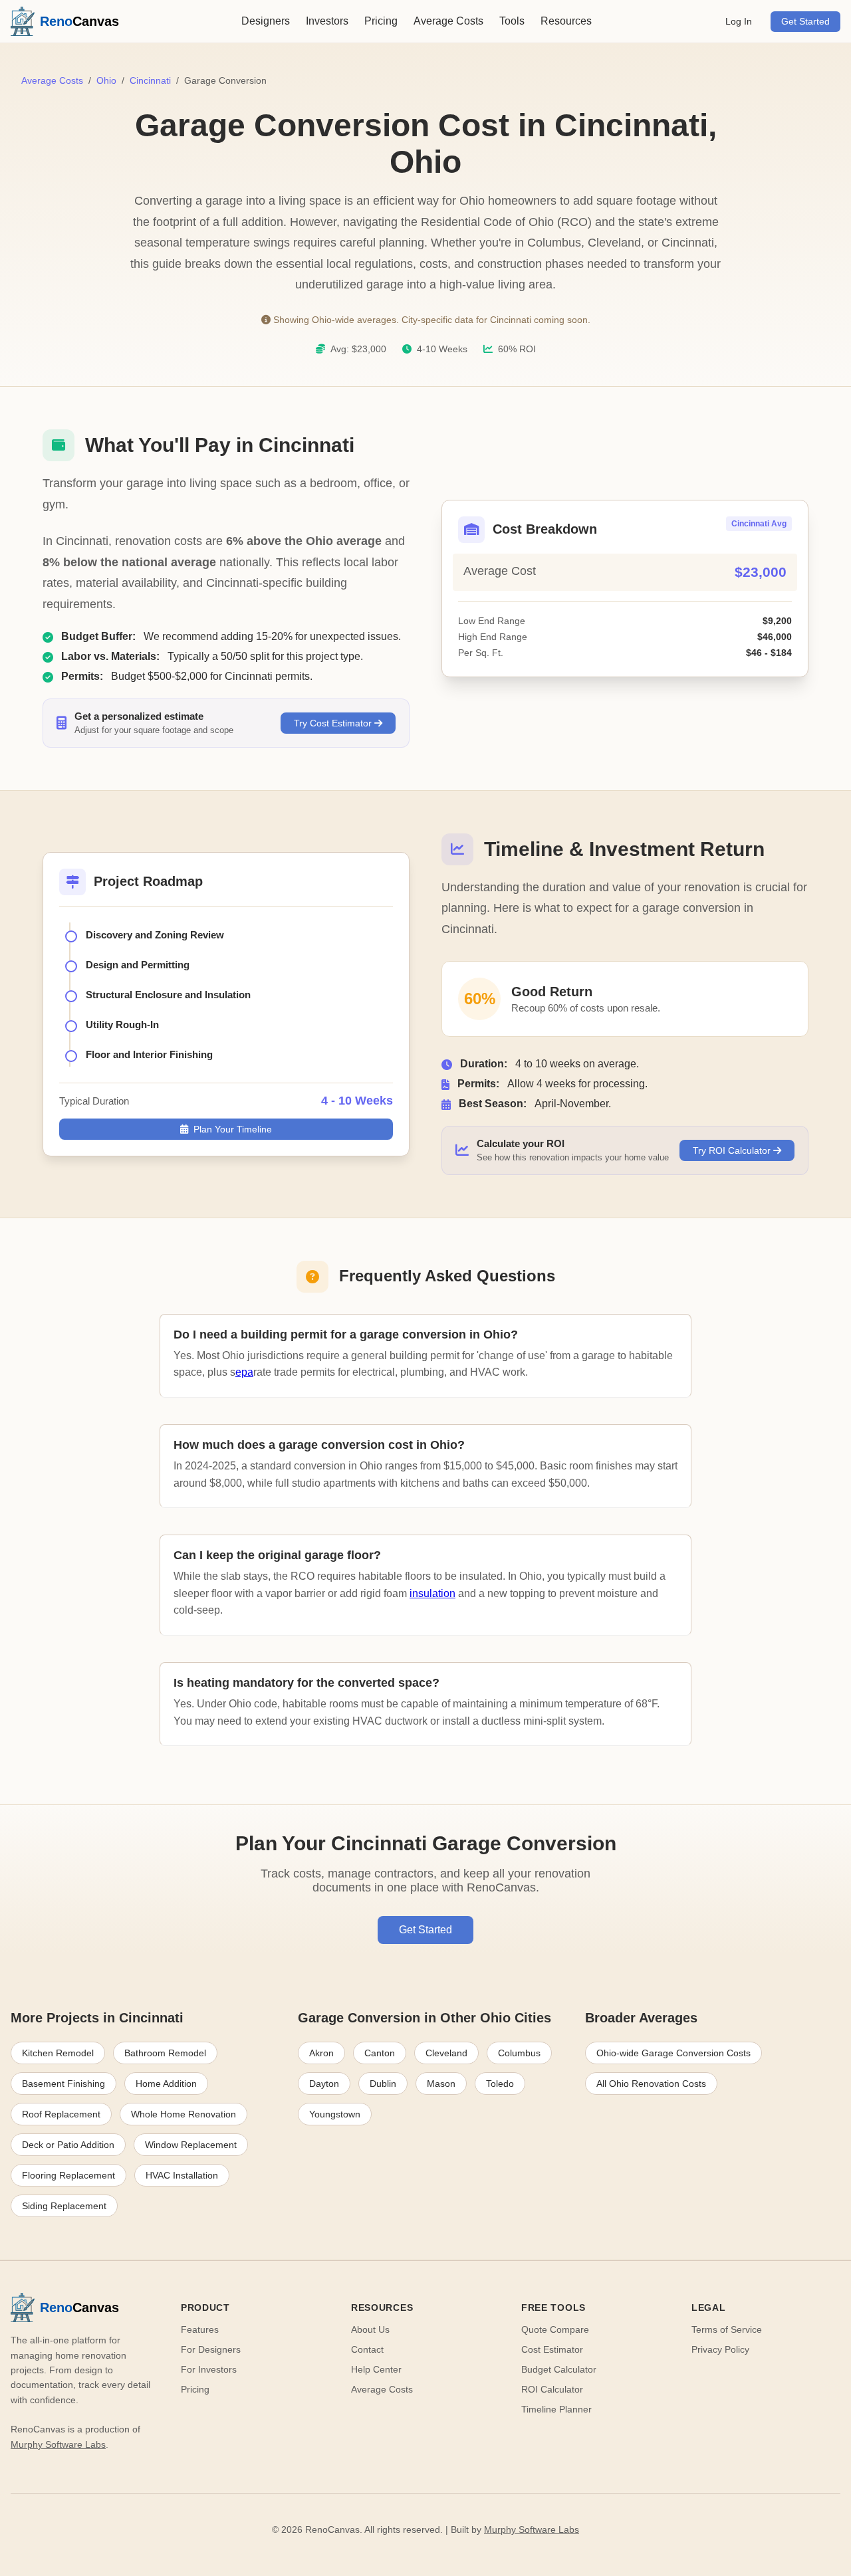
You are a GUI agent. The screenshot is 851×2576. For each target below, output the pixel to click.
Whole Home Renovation (183, 2114)
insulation (432, 1593)
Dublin (383, 2084)
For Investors (209, 2369)
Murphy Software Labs (58, 2444)
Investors (327, 21)
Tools (512, 21)
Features (200, 2329)
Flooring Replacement (68, 2175)
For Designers (211, 2349)
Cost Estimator (552, 2349)
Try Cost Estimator (334, 723)
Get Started (805, 22)
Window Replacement (191, 2145)
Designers (266, 21)
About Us (370, 2329)
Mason (441, 2084)
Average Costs (448, 21)
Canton (380, 2053)
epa (244, 1372)
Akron (321, 2053)
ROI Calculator (552, 2389)
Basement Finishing (63, 2084)
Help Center (376, 2369)
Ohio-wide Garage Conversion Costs (673, 2053)
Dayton (324, 2084)
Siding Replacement (64, 2206)
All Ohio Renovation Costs (651, 2084)
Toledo (500, 2084)
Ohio (106, 80)
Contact (367, 2349)
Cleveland (446, 2053)
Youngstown (335, 2114)
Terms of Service (727, 2329)
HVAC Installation (182, 2175)
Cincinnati (150, 80)
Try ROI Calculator (733, 1150)
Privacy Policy (720, 2349)
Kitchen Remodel (58, 2053)
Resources (566, 21)
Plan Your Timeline (233, 1129)
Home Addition (166, 2084)
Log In (739, 22)
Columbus (519, 2053)
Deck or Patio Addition (68, 2145)
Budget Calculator (559, 2369)
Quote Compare (555, 2329)
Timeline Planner (556, 2409)
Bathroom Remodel (165, 2053)
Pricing (381, 21)
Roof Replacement (61, 2114)
